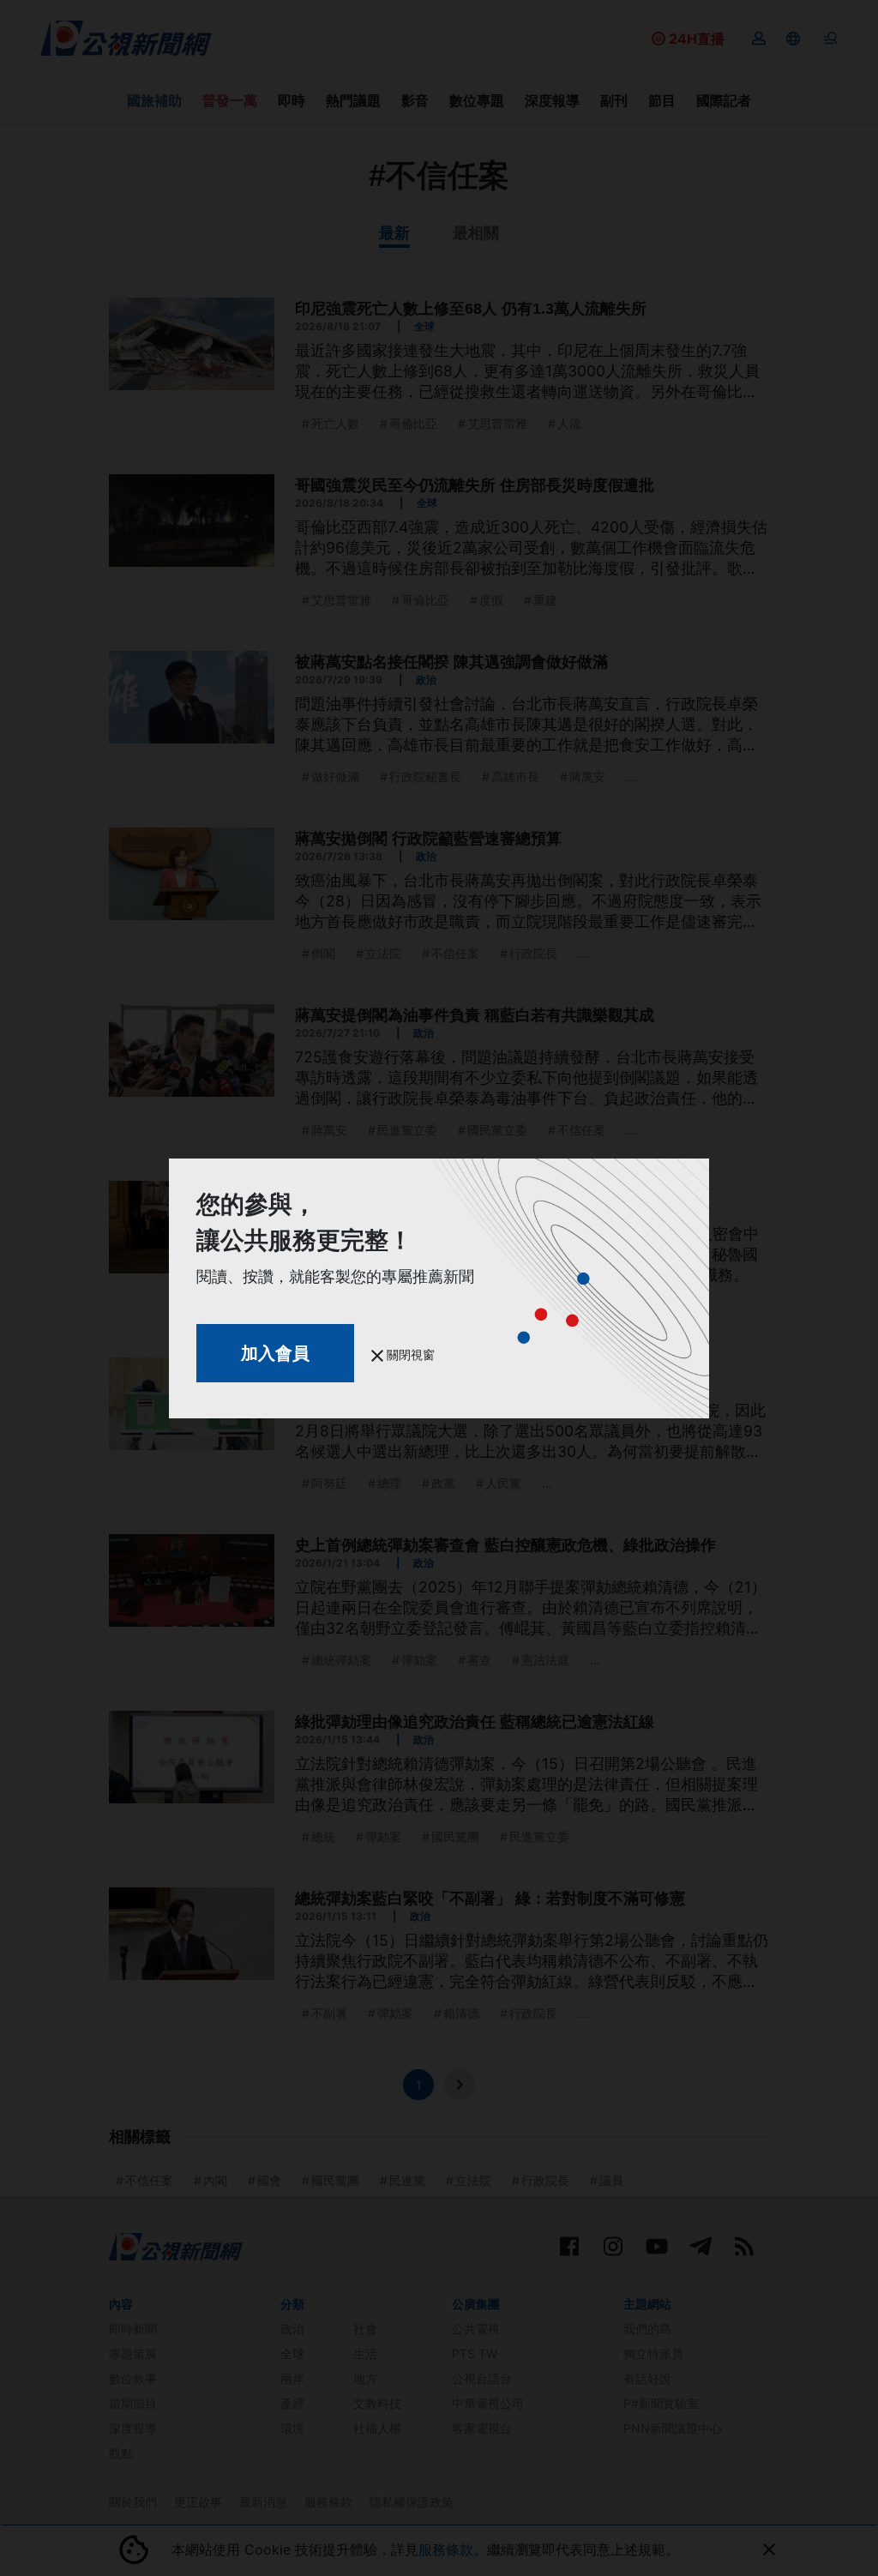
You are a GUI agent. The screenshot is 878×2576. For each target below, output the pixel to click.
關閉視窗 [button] (409, 1354)
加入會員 (275, 1353)
